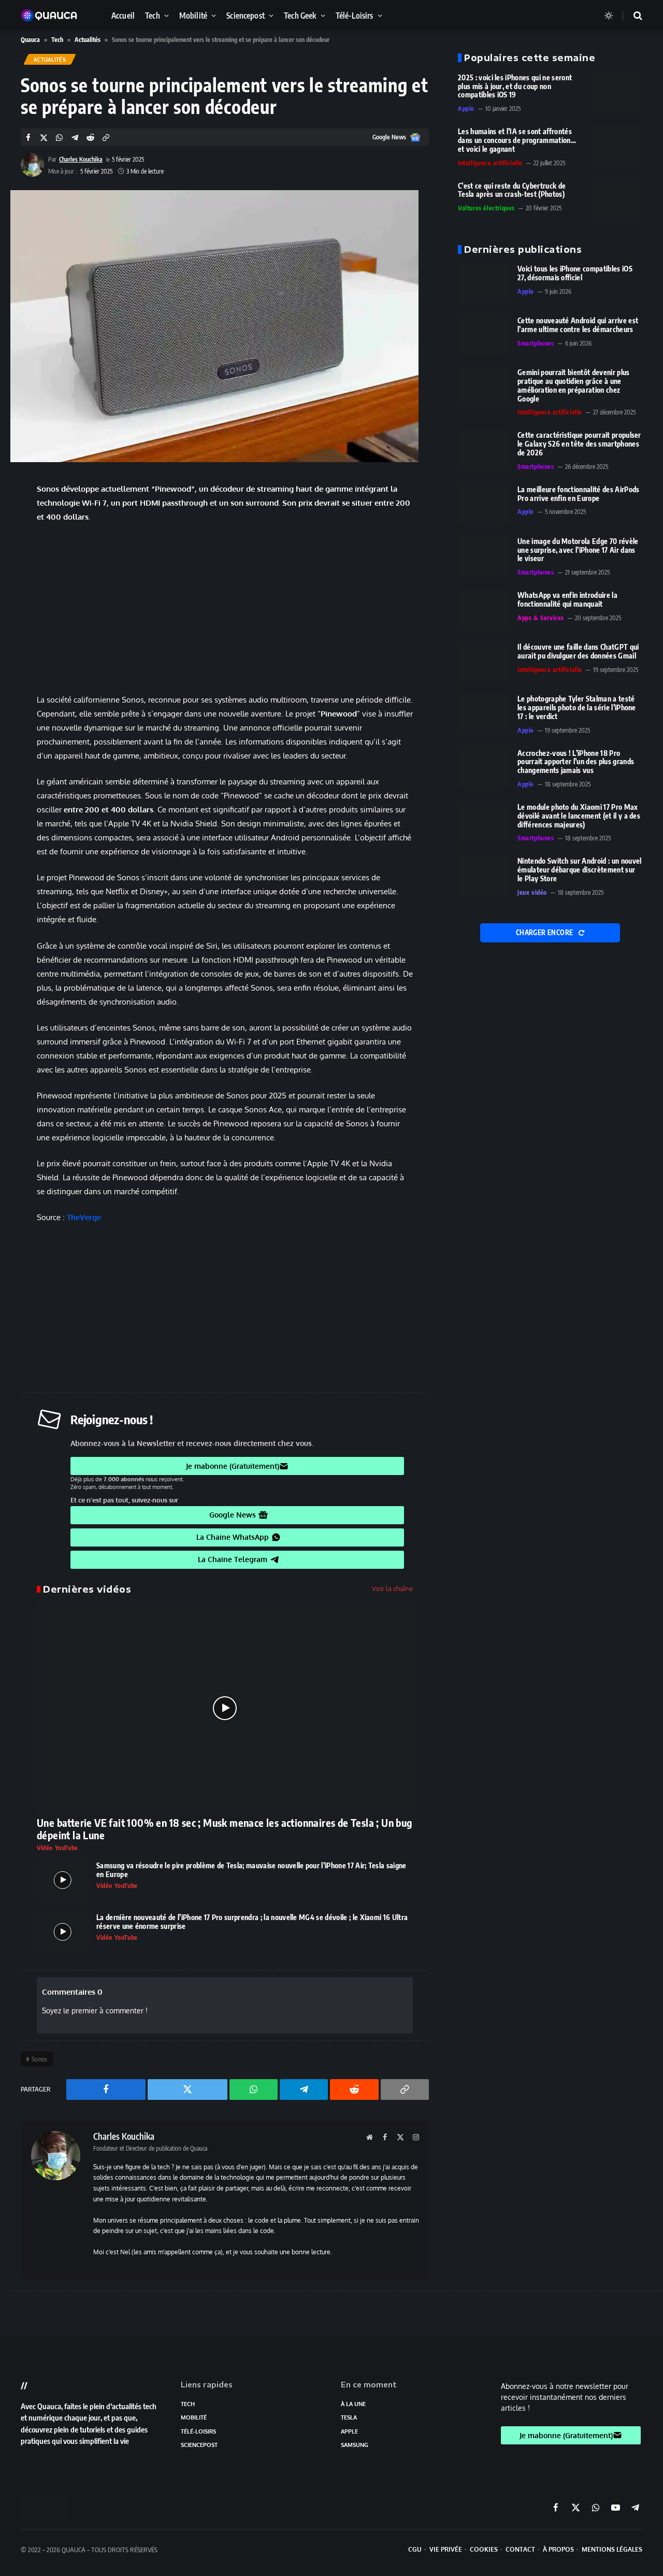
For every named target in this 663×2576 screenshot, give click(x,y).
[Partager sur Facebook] (28, 138)
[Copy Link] (106, 138)
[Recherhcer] (631, 16)
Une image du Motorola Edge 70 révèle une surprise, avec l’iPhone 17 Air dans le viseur (578, 550)
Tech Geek (300, 15)
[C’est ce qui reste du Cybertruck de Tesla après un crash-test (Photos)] (616, 200)
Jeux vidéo (532, 892)
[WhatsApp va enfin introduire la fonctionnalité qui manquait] (484, 610)
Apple (466, 109)
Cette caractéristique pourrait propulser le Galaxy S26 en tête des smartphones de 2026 (579, 444)
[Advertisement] (225, 608)
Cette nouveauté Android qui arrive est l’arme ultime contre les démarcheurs (578, 325)
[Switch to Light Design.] (609, 16)
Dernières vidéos (87, 1589)
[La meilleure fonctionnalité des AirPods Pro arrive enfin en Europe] (484, 504)
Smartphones (536, 343)
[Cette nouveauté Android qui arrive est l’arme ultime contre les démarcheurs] (484, 335)
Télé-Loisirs (355, 15)
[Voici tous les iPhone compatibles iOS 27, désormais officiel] (484, 283)
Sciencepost (246, 15)
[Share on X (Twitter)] (44, 138)
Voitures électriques (486, 208)
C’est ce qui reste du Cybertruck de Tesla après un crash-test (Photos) (512, 190)
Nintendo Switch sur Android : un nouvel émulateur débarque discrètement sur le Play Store (579, 870)
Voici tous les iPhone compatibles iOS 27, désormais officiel (575, 273)
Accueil (123, 15)
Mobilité (193, 15)
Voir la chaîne (392, 1588)
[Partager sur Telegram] (75, 138)
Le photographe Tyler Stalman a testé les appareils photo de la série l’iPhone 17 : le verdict (577, 708)
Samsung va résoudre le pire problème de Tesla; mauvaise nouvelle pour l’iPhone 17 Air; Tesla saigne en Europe (251, 1870)
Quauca (30, 40)
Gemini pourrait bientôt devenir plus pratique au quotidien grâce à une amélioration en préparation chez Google (574, 385)
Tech (153, 15)
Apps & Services (541, 618)
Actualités (88, 40)
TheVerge (84, 1217)
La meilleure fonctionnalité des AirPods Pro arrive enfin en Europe (578, 494)
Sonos (40, 2059)
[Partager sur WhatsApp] (59, 138)
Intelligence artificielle (490, 163)
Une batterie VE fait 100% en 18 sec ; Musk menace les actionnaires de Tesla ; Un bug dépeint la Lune (225, 1829)
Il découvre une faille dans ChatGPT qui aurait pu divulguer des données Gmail (578, 652)
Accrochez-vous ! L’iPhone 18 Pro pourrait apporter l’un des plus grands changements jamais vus (576, 762)
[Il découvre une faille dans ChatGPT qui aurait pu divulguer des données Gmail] (484, 661)
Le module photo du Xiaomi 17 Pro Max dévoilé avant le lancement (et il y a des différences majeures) (579, 816)
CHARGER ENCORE (545, 933)
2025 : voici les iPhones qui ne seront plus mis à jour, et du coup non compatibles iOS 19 (515, 87)
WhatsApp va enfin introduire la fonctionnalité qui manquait (567, 600)
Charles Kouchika (81, 159)
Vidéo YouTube (57, 1848)
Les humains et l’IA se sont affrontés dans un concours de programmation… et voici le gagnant (517, 140)
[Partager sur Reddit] (90, 138)
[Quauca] (54, 16)
